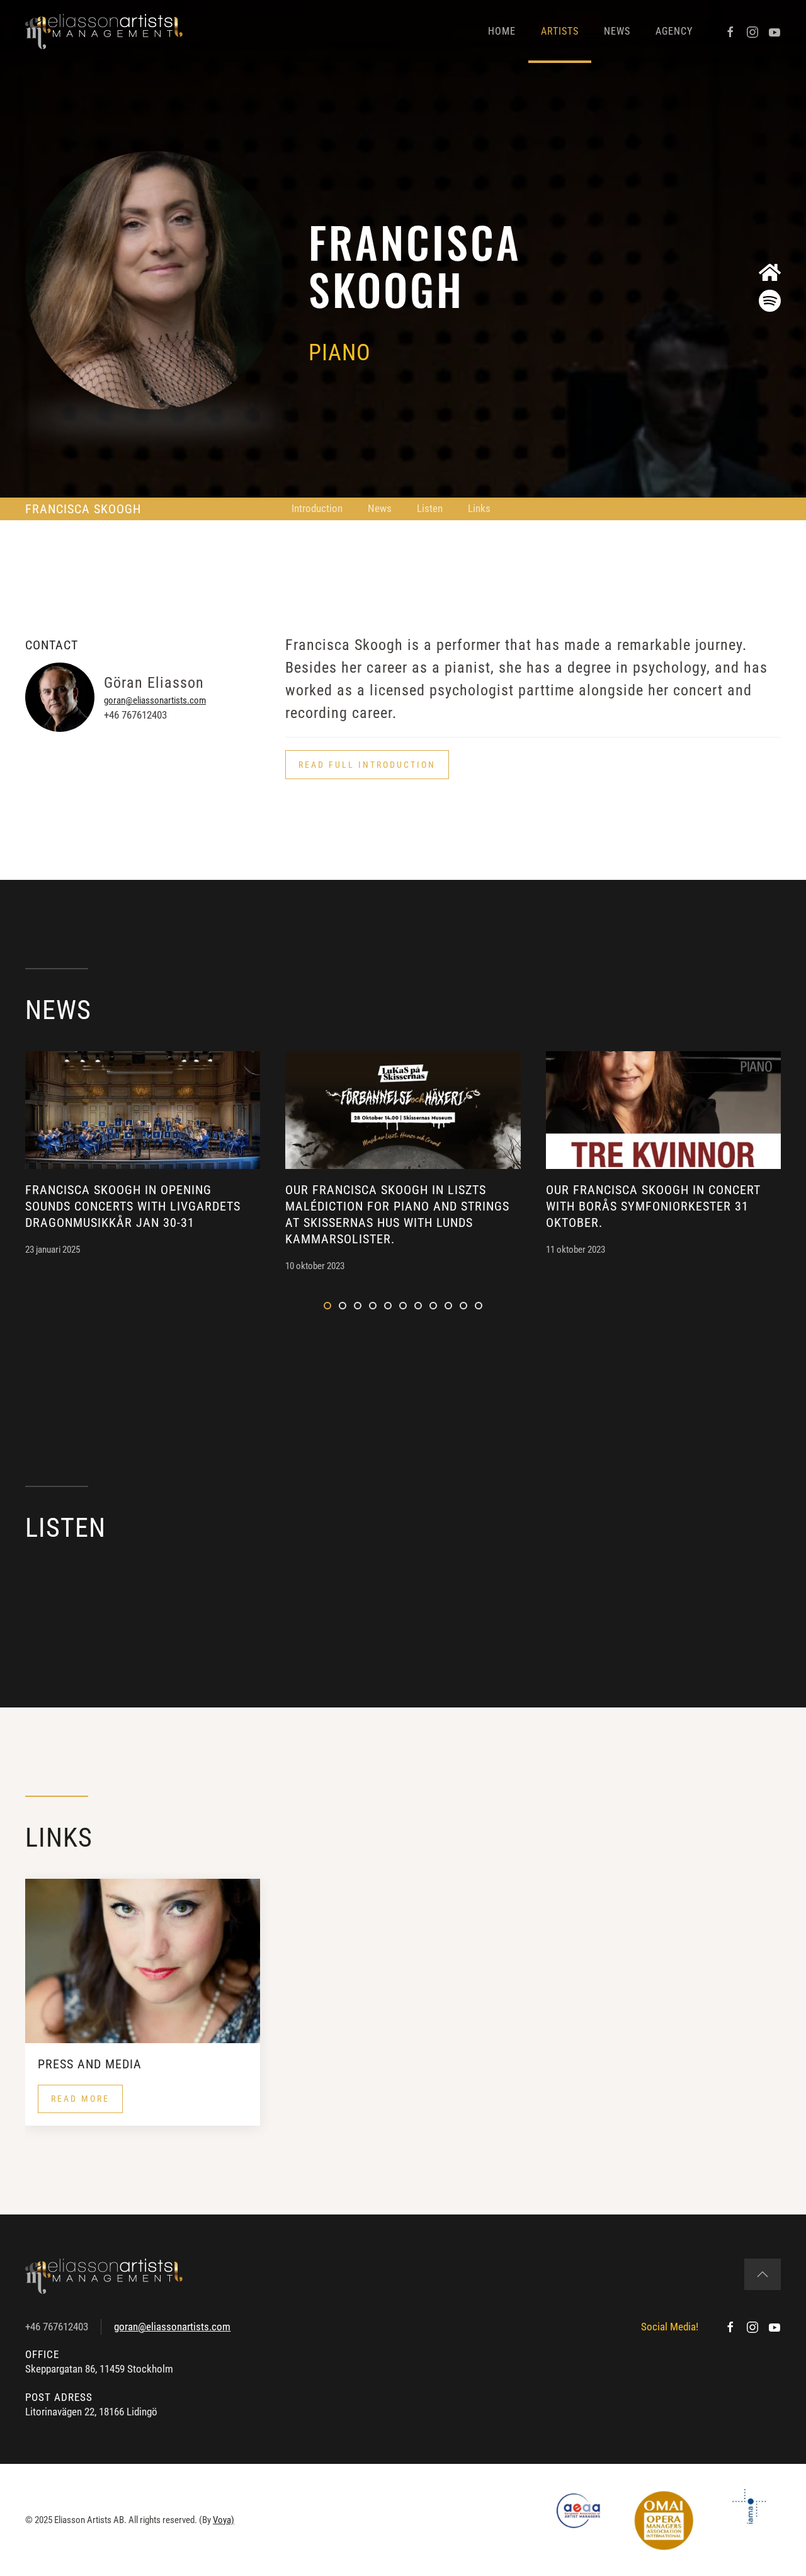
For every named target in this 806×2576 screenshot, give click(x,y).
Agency (674, 31)
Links (479, 508)
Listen (430, 508)
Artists (560, 31)
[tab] (327, 1306)
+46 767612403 (57, 2327)
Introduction (317, 508)
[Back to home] (104, 31)
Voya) (224, 2520)
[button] (367, 765)
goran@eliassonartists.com (155, 700)
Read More (80, 2099)
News (617, 31)
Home (502, 31)
